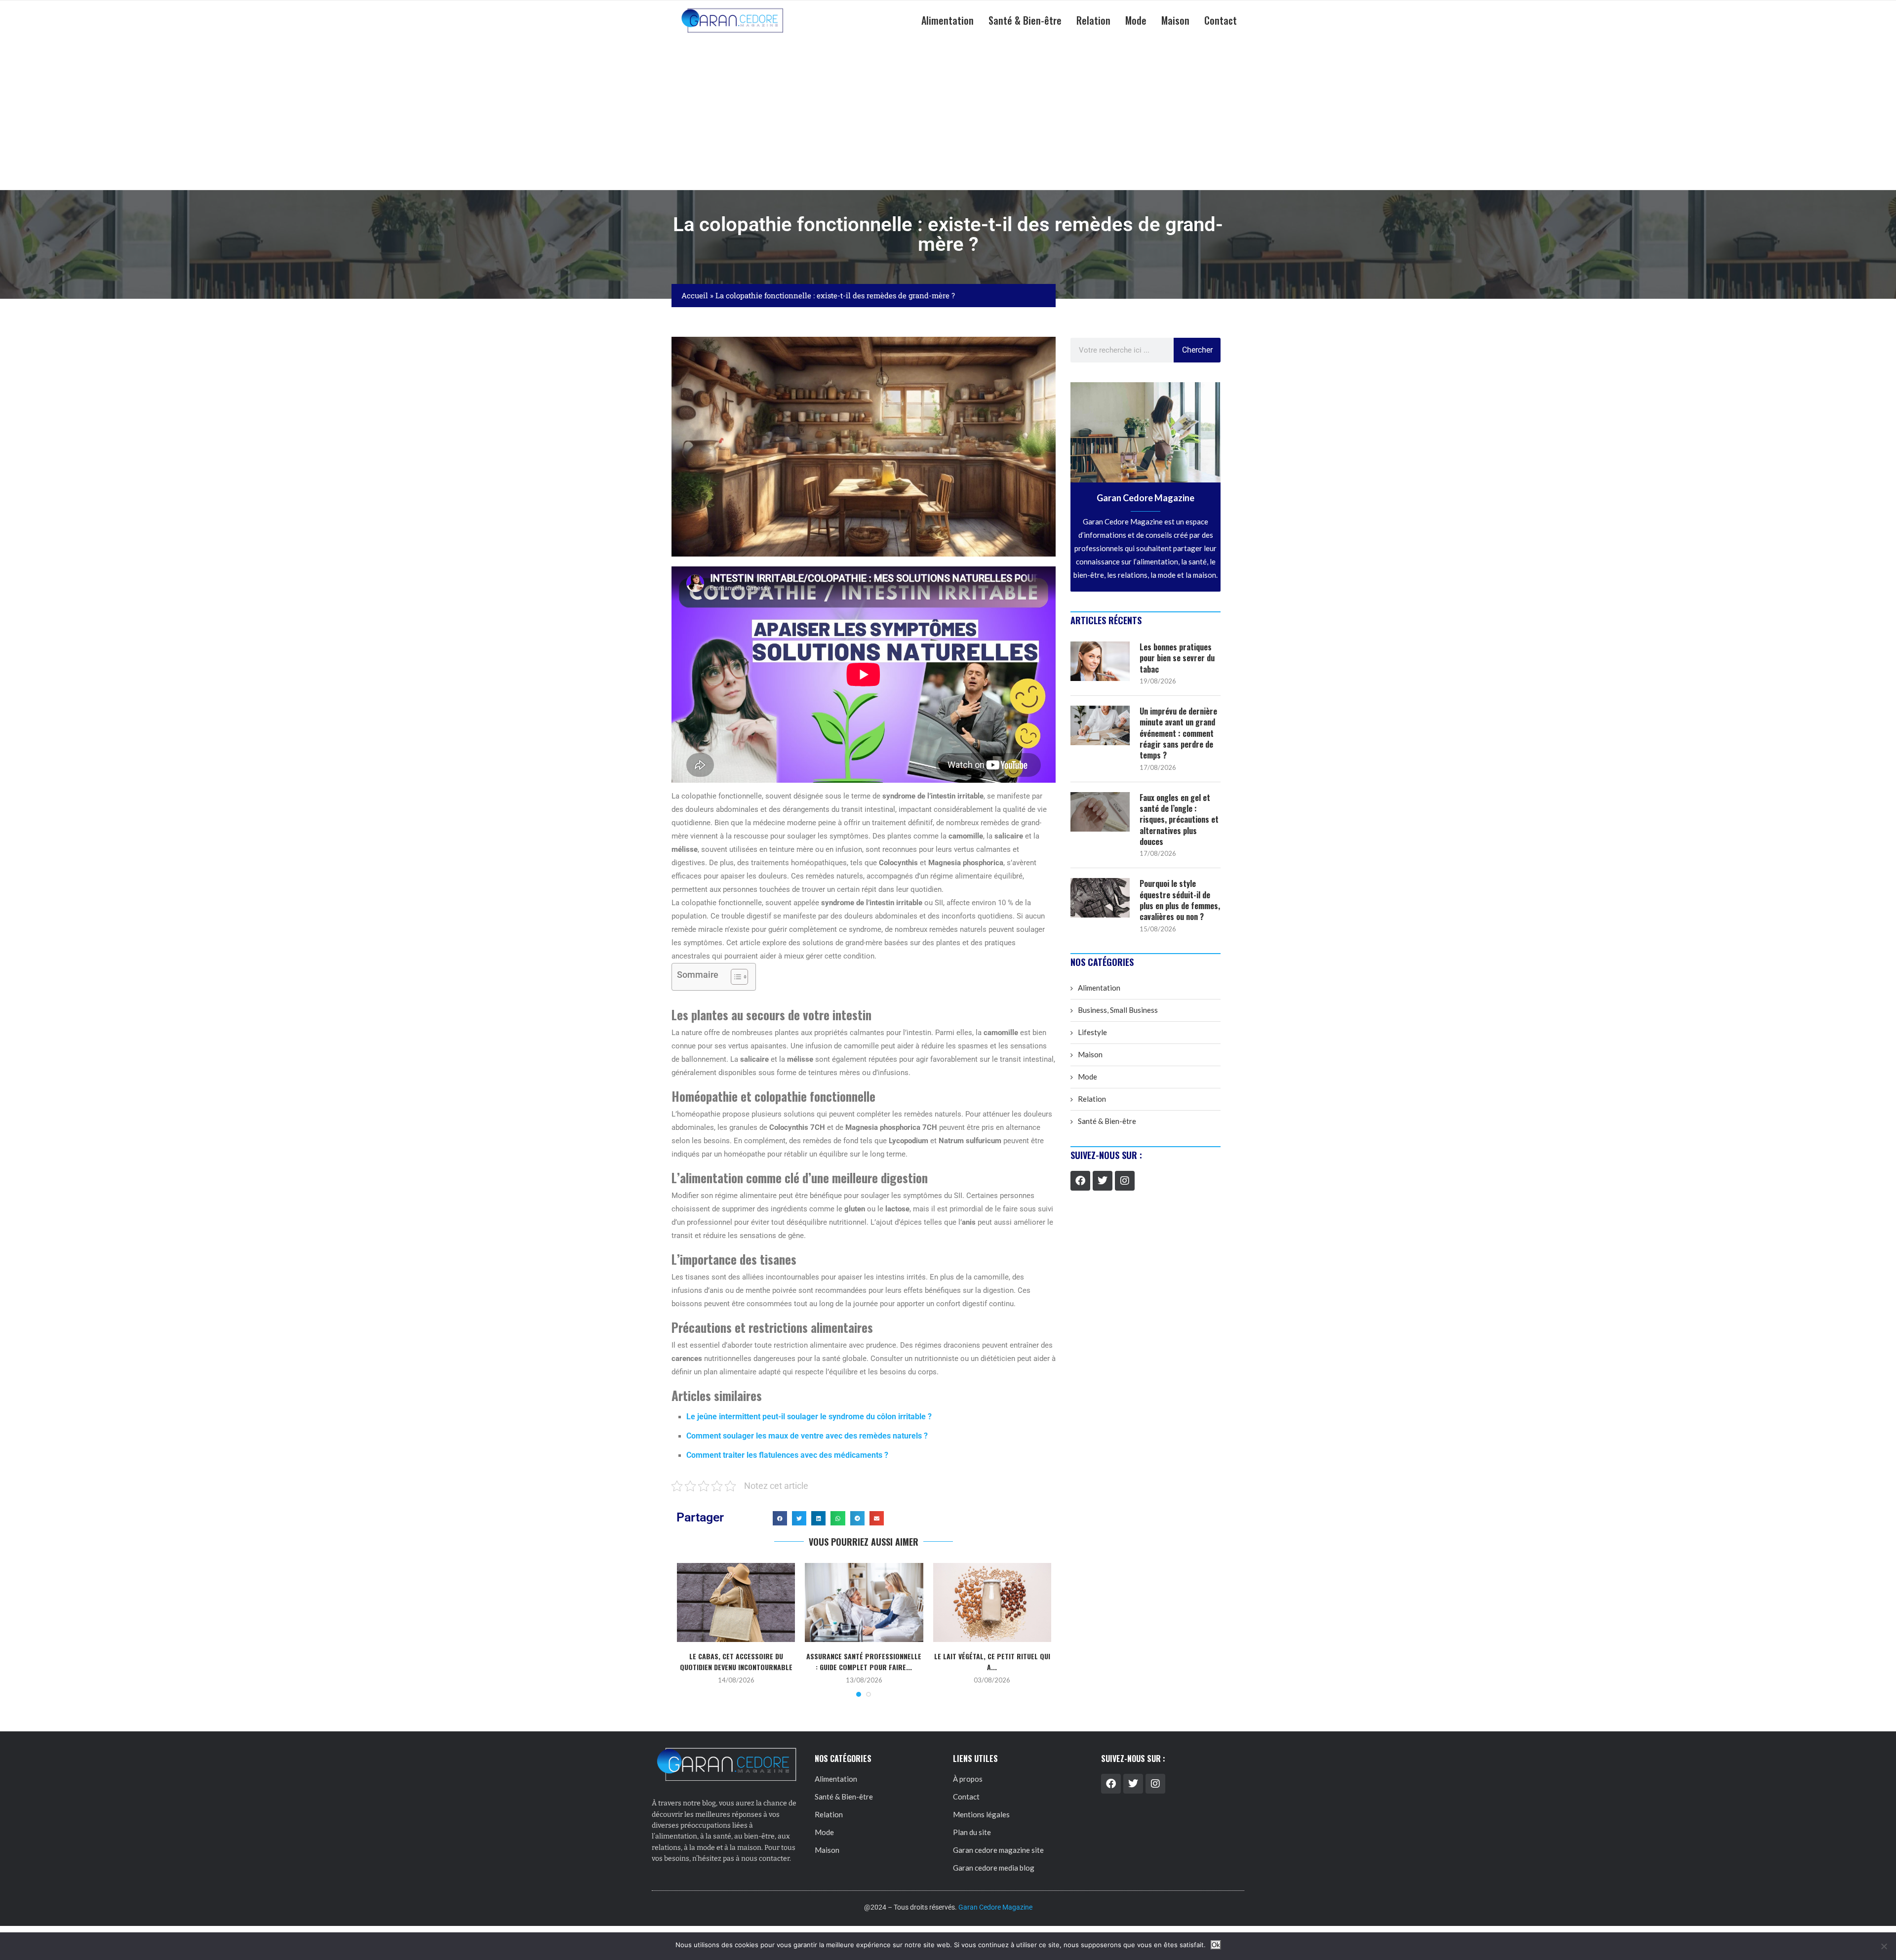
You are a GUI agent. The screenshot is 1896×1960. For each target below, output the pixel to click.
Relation (1093, 20)
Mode (1136, 20)
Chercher (1197, 350)
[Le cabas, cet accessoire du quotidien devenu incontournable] (736, 1602)
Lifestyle (1092, 1032)
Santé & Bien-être (1025, 20)
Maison (1175, 20)
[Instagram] (1125, 1181)
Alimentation (948, 20)
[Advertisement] (948, 116)
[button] (780, 1518)
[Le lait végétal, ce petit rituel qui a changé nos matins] (992, 1602)
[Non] (1884, 1946)
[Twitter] (1103, 1181)
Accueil (695, 295)
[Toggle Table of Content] (734, 977)
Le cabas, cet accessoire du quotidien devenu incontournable (736, 1661)
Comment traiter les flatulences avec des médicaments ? (787, 1455)
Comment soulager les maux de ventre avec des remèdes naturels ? (807, 1436)
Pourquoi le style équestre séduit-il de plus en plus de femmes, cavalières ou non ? (1180, 900)
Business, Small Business (1118, 1010)
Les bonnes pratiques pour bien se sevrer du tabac (1177, 658)
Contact (1221, 20)
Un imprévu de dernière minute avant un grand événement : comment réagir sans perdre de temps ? (1178, 733)
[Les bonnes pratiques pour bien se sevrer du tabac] (1100, 661)
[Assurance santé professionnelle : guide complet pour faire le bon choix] (864, 1602)
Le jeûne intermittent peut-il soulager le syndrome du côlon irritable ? (809, 1417)
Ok (1216, 1945)
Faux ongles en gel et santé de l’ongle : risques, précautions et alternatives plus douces (1179, 820)
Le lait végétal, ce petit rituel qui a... (992, 1661)
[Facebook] (1080, 1181)
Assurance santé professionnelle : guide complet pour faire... (864, 1661)
